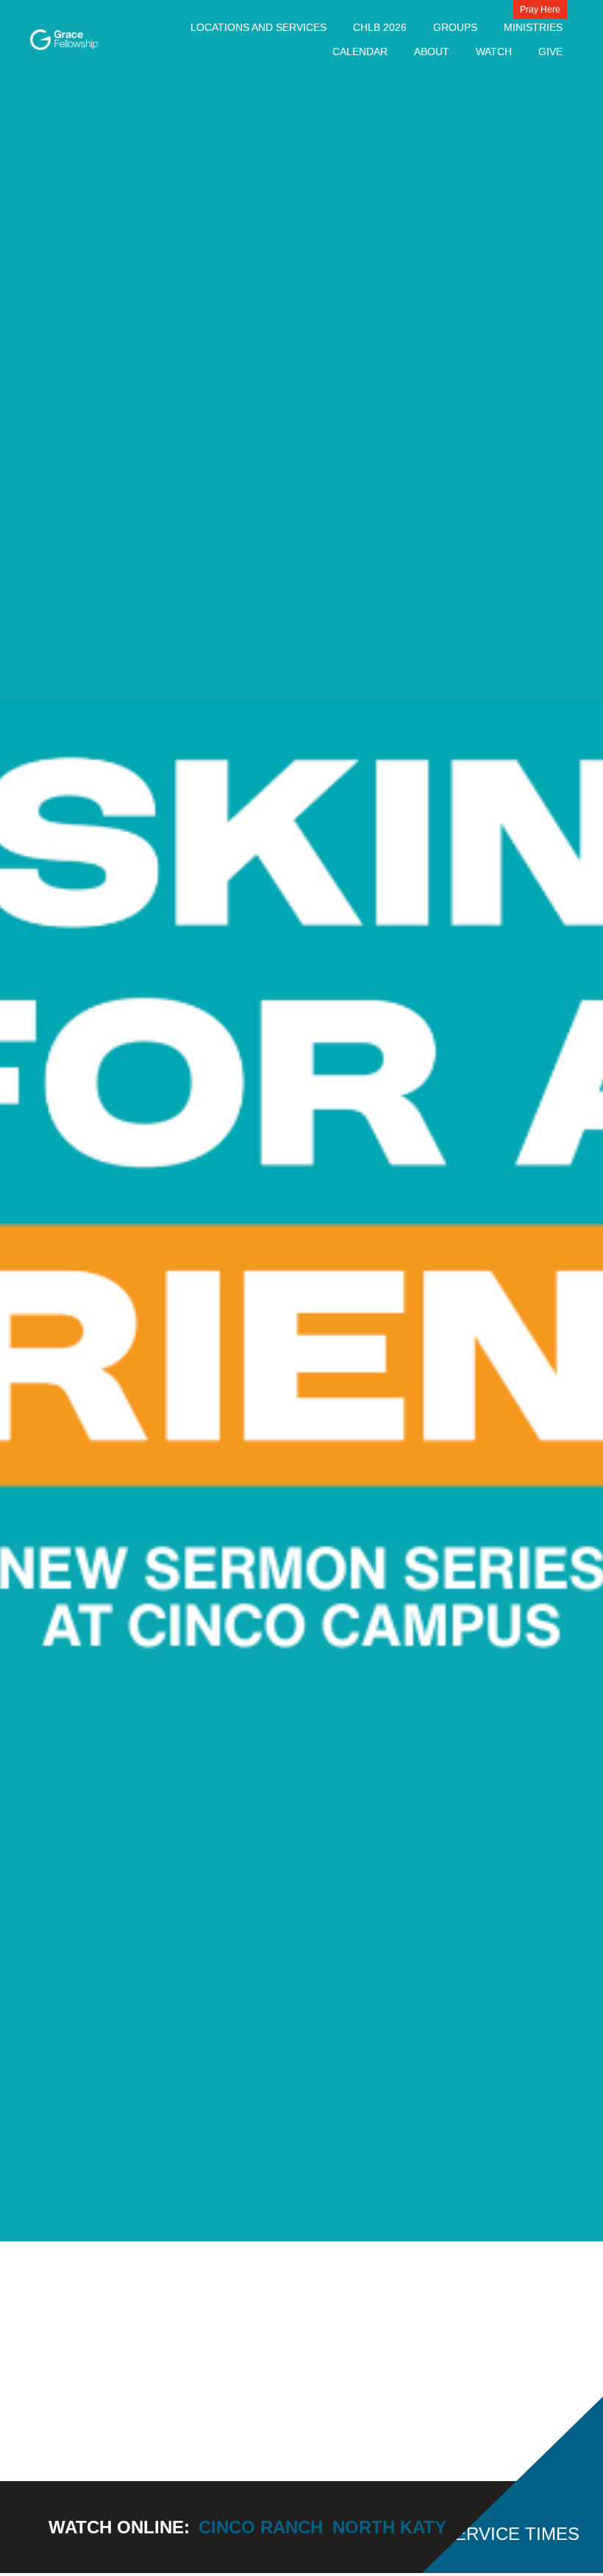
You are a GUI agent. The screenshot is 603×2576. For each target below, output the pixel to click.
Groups (455, 27)
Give (550, 51)
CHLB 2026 (380, 27)
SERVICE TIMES (511, 2534)
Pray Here (540, 10)
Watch (494, 51)
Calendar (360, 51)
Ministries (533, 27)
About (432, 51)
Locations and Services (258, 27)
